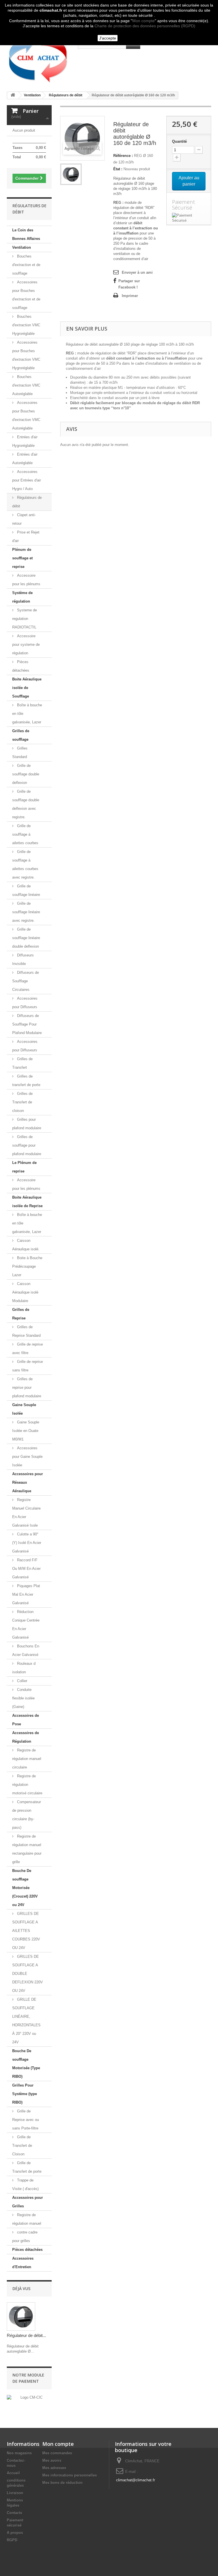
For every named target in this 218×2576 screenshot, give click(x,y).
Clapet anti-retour (24, 519)
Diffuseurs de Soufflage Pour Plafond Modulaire (27, 1024)
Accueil (13, 2473)
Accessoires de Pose (26, 1720)
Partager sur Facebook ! (129, 284)
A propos (15, 2533)
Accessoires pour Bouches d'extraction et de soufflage (26, 295)
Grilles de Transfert (22, 1063)
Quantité (179, 141)
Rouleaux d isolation (24, 1668)
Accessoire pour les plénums (26, 580)
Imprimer (130, 296)
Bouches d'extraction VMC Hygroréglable (26, 325)
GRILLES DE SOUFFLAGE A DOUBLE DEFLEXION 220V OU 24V (28, 1974)
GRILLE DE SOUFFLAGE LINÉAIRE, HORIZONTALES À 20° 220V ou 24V (26, 2021)
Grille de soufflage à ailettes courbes (25, 834)
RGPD (12, 2540)
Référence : (123, 156)
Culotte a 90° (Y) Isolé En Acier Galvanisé (27, 1543)
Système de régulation (22, 597)
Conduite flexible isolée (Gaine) (23, 1698)
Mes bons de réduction (62, 2483)
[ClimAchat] (38, 58)
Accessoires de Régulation (26, 1737)
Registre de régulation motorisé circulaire (27, 1785)
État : (118, 169)
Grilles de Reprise (21, 1314)
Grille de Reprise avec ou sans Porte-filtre (26, 2120)
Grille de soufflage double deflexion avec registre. (26, 804)
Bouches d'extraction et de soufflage (26, 265)
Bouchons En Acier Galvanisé (26, 1650)
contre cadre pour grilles (25, 2236)
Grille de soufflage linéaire (26, 890)
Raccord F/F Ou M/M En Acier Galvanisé (26, 1569)
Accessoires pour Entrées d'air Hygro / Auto (27, 480)
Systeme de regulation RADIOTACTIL (25, 619)
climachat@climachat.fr (136, 2480)
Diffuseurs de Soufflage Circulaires (26, 981)
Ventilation (22, 247)
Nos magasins (19, 2453)
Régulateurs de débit (27, 502)
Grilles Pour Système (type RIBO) (25, 2094)
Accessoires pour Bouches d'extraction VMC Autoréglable (26, 415)
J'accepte (108, 38)
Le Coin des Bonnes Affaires (26, 234)
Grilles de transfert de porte (26, 1081)
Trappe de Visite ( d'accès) (25, 2184)
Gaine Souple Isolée (24, 1409)
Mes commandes (57, 2453)
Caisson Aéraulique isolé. (26, 1245)
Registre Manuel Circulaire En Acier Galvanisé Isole (26, 1513)
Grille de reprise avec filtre (28, 1349)
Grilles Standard (20, 753)
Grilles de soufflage (21, 735)
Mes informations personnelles (70, 2475)
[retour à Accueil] (13, 95)
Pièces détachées (21, 666)
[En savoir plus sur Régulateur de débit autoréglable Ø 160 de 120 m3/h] (21, 2316)
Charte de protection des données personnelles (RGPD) (145, 26)
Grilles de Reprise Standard (26, 1331)
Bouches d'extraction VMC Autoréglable (26, 385)
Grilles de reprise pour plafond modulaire (27, 1387)
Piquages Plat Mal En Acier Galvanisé (26, 1594)
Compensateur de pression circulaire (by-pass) (27, 1815)
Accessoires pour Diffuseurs (25, 1003)
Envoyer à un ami (137, 272)
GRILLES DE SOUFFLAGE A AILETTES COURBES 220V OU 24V (26, 1931)
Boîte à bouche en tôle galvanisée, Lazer (27, 714)
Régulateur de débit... (26, 2335)
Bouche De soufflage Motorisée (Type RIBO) (26, 2064)
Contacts (14, 2513)
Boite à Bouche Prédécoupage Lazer (27, 1266)
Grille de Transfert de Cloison (22, 2146)
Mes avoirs (52, 2460)
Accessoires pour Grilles (28, 2202)
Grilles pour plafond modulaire (27, 1124)
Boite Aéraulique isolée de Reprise (27, 1202)
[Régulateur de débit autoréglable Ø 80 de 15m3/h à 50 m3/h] (71, 174)
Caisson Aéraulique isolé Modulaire (25, 1292)
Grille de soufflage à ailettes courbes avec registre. (25, 864)
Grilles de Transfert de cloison (22, 1102)
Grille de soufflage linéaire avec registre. (26, 912)
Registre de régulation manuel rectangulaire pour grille (27, 1849)
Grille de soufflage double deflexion (26, 774)
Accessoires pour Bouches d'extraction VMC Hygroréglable (26, 355)
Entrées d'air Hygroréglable (25, 441)
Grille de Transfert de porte (27, 2167)
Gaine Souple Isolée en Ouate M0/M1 (26, 1431)
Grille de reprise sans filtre (28, 1366)
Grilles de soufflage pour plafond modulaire (27, 1145)
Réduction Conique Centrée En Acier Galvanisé (26, 1625)
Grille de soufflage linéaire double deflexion (26, 938)
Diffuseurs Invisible (23, 959)
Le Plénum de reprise (24, 1167)
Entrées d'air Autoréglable (25, 459)
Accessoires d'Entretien (23, 2263)
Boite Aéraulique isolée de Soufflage (27, 688)
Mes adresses (54, 2468)
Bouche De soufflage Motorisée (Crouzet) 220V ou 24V (25, 1888)
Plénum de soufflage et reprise (22, 558)
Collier (22, 1681)
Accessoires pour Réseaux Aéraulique (28, 1482)
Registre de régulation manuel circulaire (27, 1759)
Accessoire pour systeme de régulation (26, 644)
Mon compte (143, 21)
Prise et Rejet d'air (26, 536)
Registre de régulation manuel (27, 2219)
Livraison (15, 2493)
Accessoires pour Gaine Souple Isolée (27, 1457)
